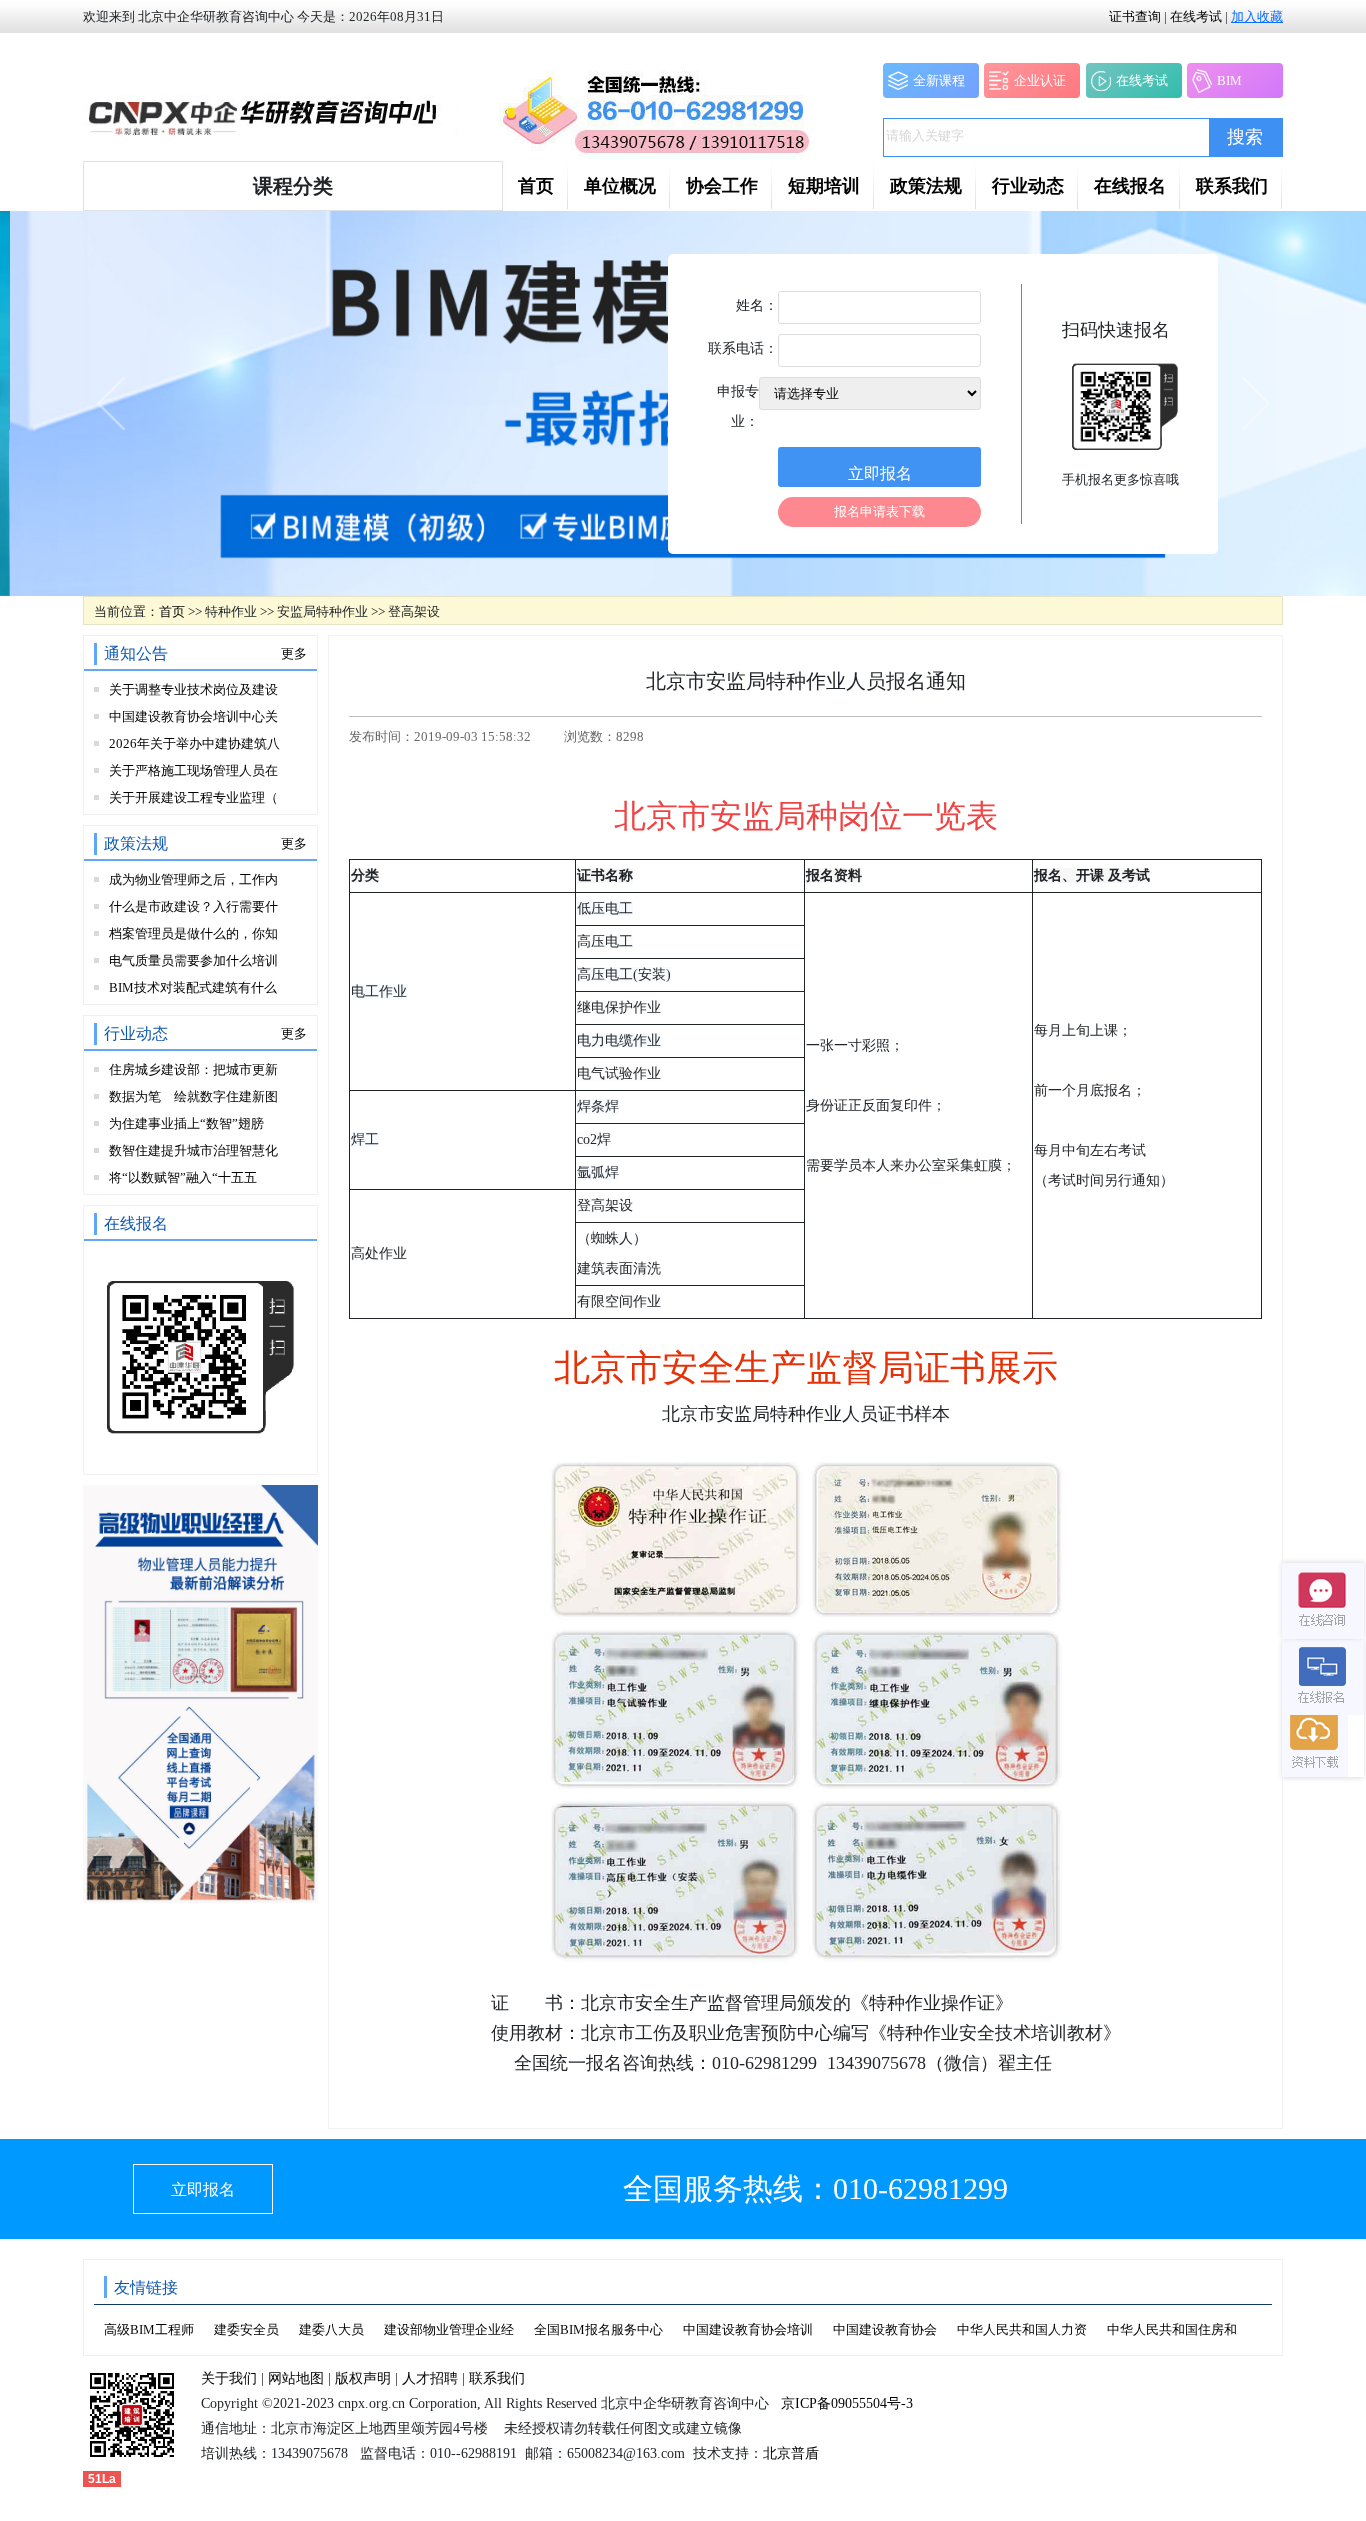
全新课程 (939, 80)
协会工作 (722, 186)
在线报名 (1130, 186)
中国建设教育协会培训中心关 (193, 716)
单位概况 (620, 186)
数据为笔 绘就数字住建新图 (193, 1096)
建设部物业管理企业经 (449, 2329)
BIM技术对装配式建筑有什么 (193, 987)
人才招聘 (430, 2378)
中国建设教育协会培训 (748, 2329)
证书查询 (1135, 16)
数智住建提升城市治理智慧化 (193, 1150)
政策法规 (926, 186)
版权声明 (363, 2378)
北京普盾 (791, 2453)
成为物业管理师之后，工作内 (193, 879)
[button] (293, 186)
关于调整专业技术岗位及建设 (193, 689)
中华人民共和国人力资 (1022, 2329)
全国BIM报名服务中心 (598, 2329)
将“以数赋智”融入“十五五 (183, 1177)
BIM (1229, 80)
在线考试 (1196, 16)
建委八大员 (331, 2329)
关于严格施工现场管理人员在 (193, 770)
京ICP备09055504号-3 (847, 2403)
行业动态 (1028, 186)
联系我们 (1232, 186)
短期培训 (824, 186)
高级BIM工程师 (149, 2329)
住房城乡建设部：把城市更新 (193, 1069)
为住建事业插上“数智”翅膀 (186, 1123)
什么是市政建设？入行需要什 (193, 906)
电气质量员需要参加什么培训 (193, 960)
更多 (294, 653)
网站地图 (296, 2378)
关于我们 (229, 2378)
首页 (536, 186)
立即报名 (203, 2189)
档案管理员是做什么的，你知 (193, 933)
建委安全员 (246, 2329)
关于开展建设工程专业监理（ (193, 797)
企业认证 (1040, 80)
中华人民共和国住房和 (1172, 2329)
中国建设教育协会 (885, 2329)
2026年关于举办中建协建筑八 (194, 743)
